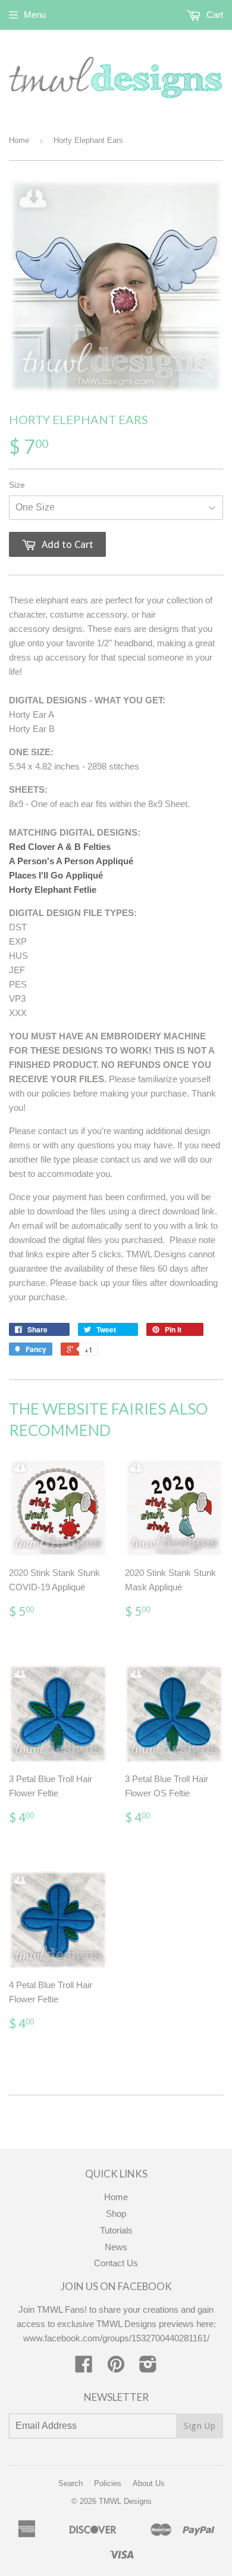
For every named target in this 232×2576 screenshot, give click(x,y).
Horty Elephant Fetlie (53, 890)
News (116, 2247)
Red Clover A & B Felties (60, 847)
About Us (149, 2483)
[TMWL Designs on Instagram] (148, 2368)
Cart (214, 15)
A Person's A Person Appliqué (71, 861)
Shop (116, 2214)
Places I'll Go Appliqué (56, 875)
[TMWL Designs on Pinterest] (116, 2368)
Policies (108, 2483)
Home (19, 140)
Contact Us (116, 2263)
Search (70, 2483)
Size (17, 485)
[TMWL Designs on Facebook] (84, 2368)
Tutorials (116, 2230)
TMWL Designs (125, 2501)
